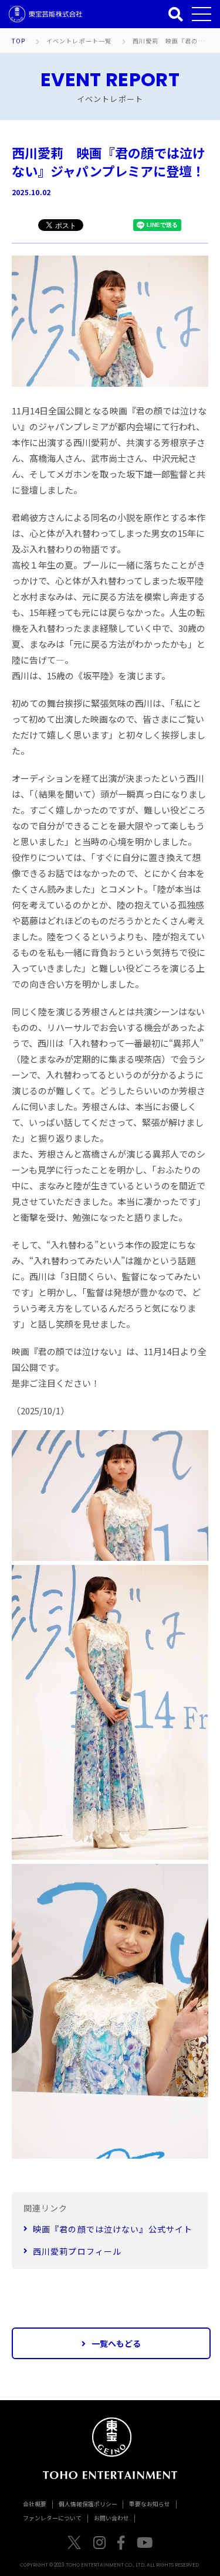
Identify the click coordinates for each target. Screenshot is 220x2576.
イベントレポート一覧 (79, 41)
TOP (19, 41)
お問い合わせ (111, 2518)
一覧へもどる (116, 2343)
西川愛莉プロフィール (77, 2251)
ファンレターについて (52, 2518)
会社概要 (35, 2504)
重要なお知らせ (150, 2504)
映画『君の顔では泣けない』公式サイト (113, 2229)
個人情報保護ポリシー (88, 2504)
